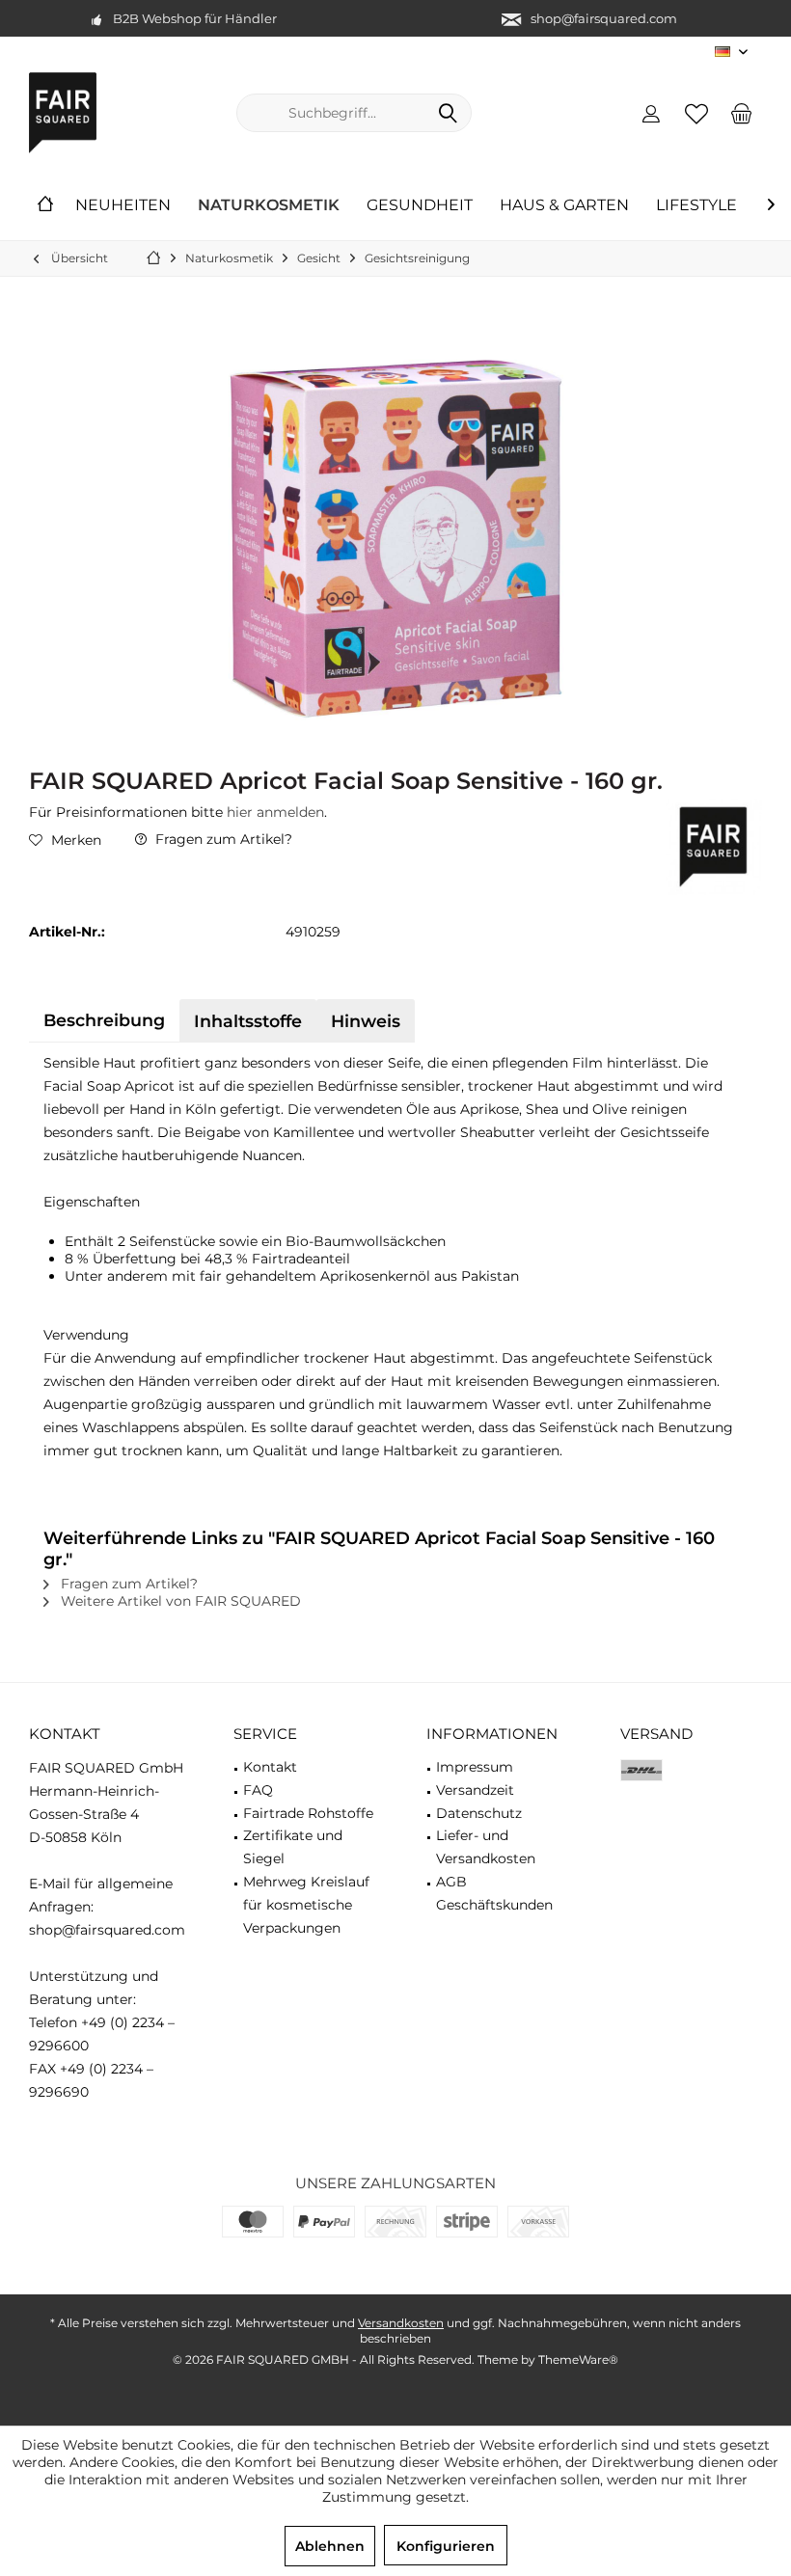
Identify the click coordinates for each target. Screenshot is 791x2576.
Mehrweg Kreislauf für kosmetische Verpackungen (306, 1905)
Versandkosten (401, 2323)
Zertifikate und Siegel (293, 1847)
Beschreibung (104, 1020)
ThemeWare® (578, 2359)
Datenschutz (479, 1813)
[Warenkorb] (742, 113)
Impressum (475, 1767)
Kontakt (270, 1767)
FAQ (258, 1790)
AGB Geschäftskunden (494, 1893)
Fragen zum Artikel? (222, 839)
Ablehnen (330, 2546)
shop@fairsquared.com (604, 18)
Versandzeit (475, 1790)
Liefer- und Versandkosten (486, 1847)
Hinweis (366, 1021)
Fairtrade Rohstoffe (308, 1813)
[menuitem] (742, 113)
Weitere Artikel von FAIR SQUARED (179, 1601)
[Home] (45, 206)
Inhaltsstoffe (248, 1021)
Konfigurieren (446, 2546)
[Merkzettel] (696, 113)
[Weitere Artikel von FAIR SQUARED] (714, 847)
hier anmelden (275, 812)
